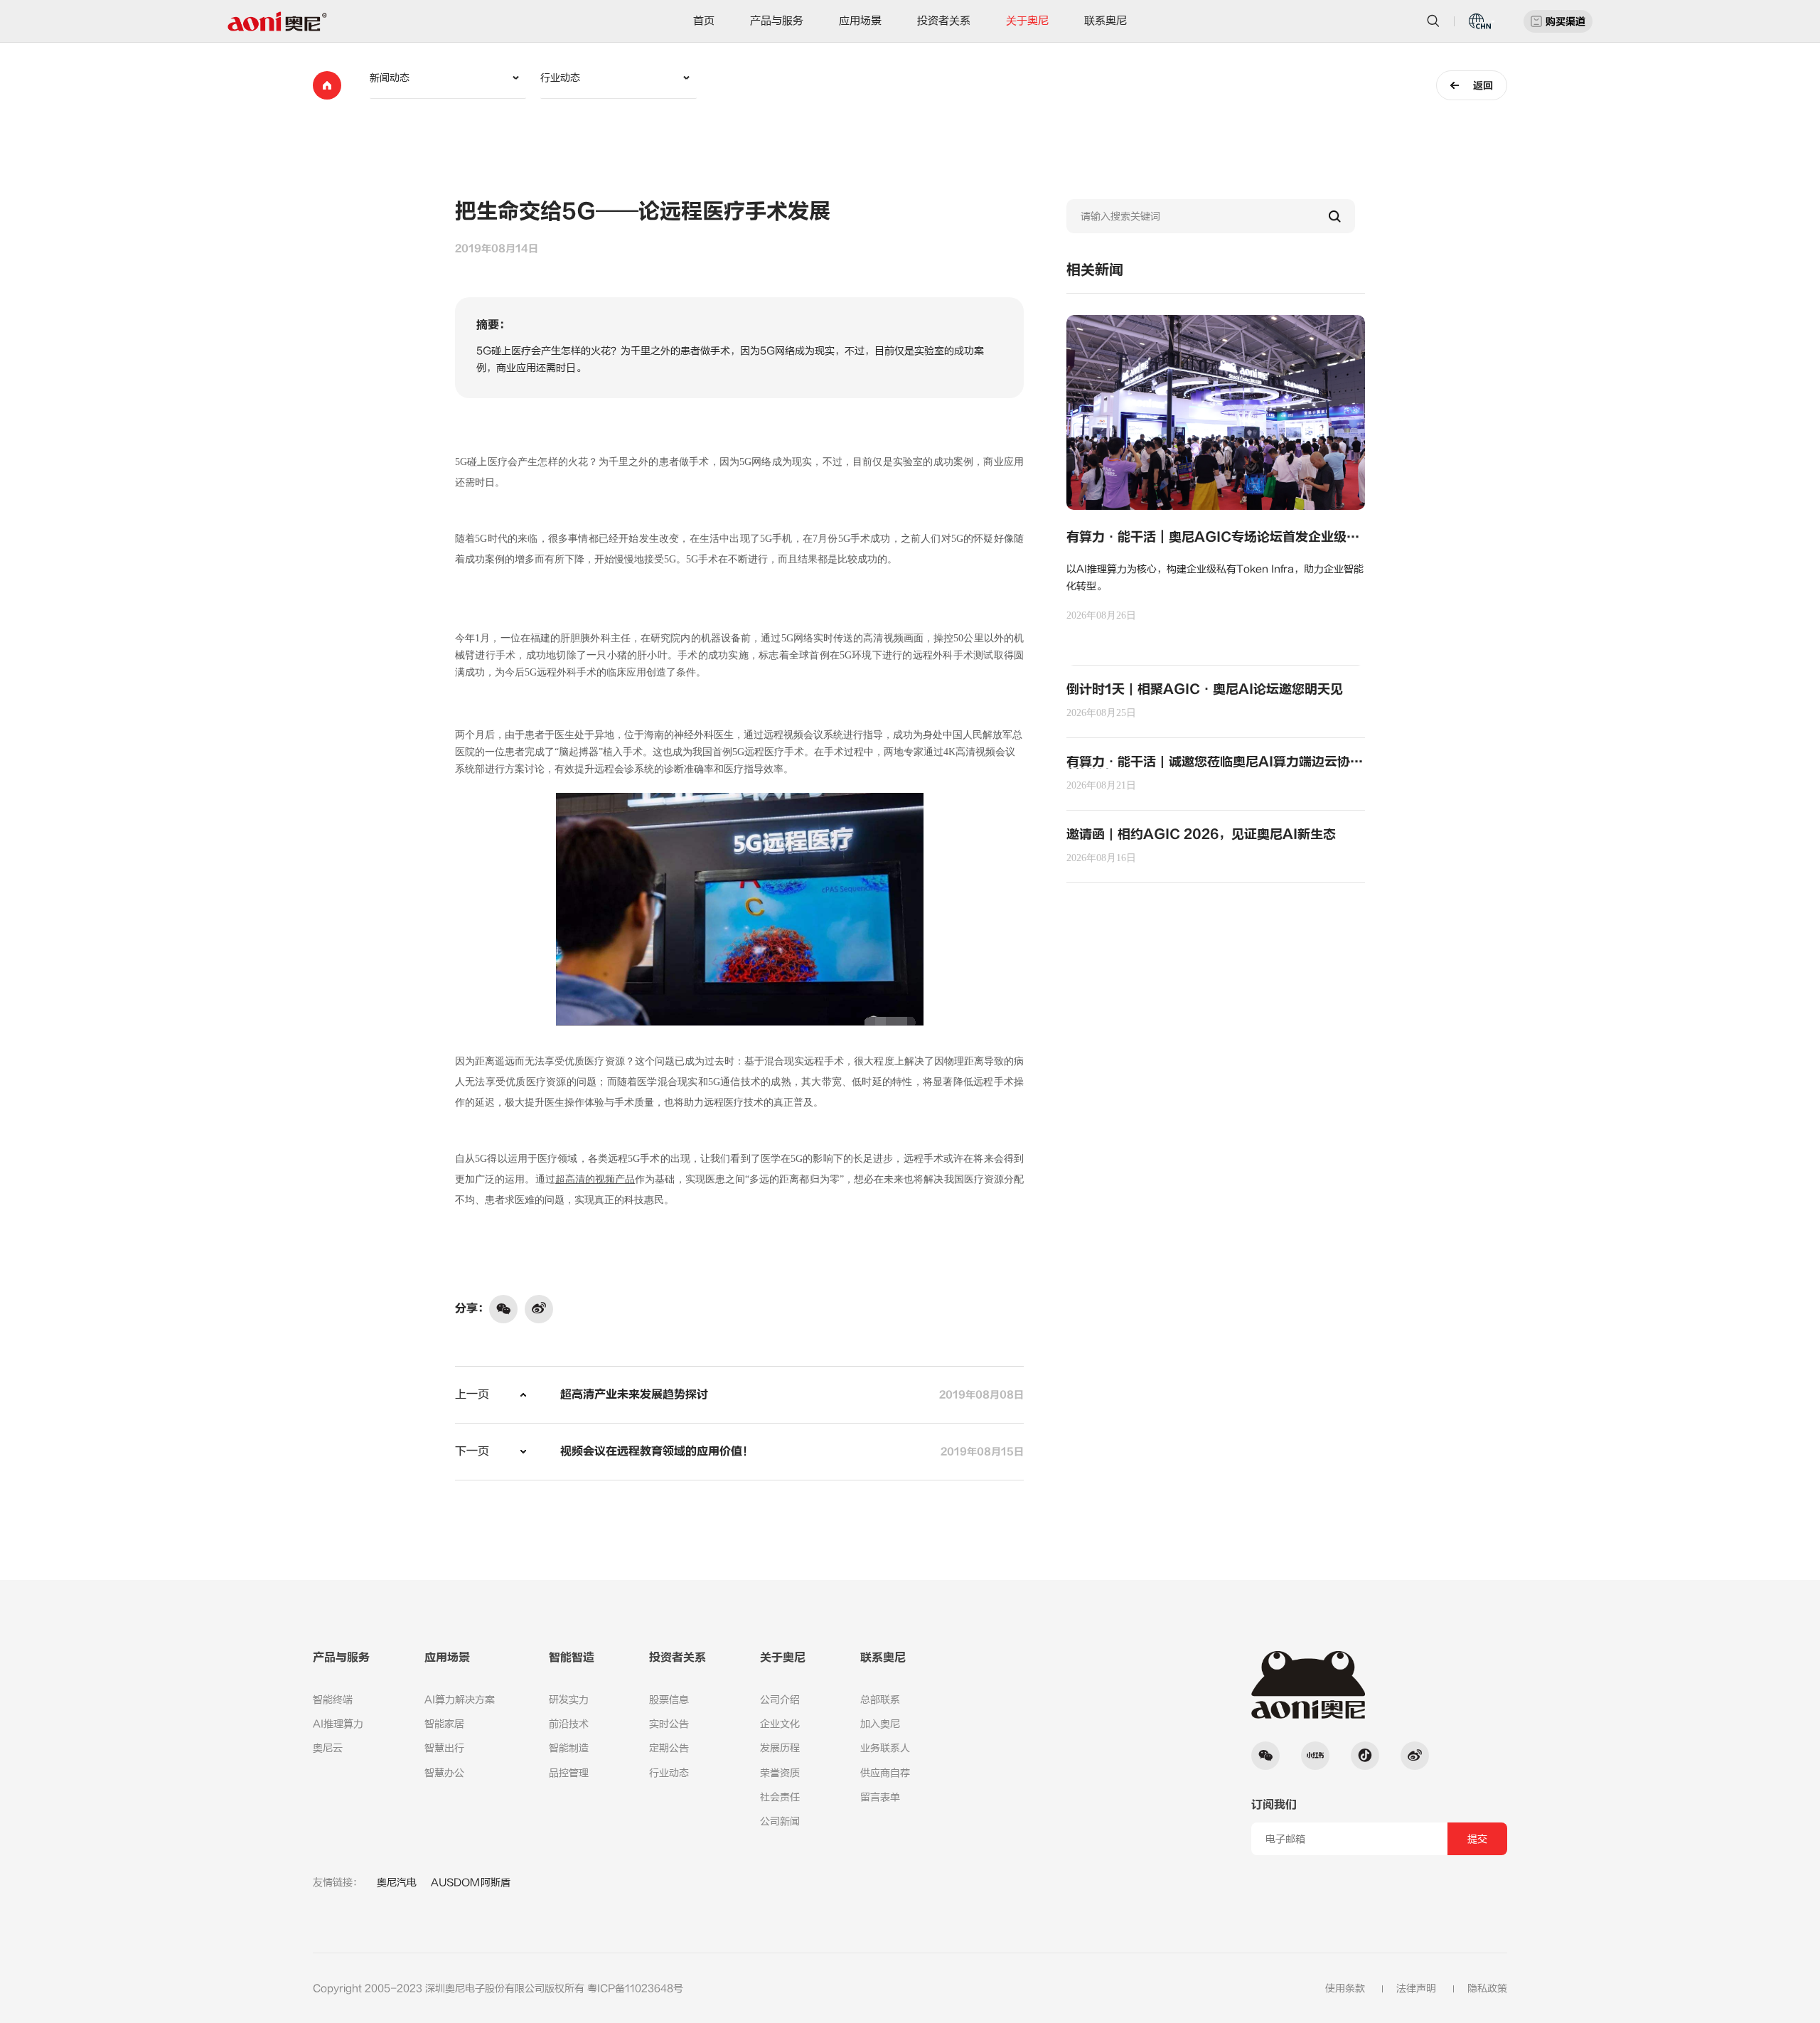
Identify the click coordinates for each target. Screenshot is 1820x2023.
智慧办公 (444, 1773)
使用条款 (1345, 1989)
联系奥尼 (1106, 21)
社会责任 (780, 1797)
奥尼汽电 (397, 1883)
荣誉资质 (780, 1773)
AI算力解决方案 (460, 1700)
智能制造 (569, 1748)
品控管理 (569, 1773)
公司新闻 (780, 1821)
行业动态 (669, 1773)
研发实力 (569, 1700)
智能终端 (333, 1700)
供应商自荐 (885, 1773)
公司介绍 (780, 1700)
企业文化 (780, 1724)
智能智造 (572, 1658)
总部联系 (880, 1700)
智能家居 (444, 1724)
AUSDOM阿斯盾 (471, 1883)
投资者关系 (944, 21)
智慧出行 (444, 1748)
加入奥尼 (880, 1724)
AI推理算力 (338, 1724)
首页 (704, 21)
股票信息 (669, 1700)
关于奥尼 (1027, 21)
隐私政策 (1487, 1989)
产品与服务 (777, 21)
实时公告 (669, 1724)
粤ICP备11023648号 (635, 1989)
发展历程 (780, 1748)
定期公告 (669, 1748)
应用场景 (860, 21)
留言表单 (880, 1797)
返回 (1483, 86)
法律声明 (1416, 1989)
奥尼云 (328, 1748)
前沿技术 (569, 1724)
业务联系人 (885, 1748)
